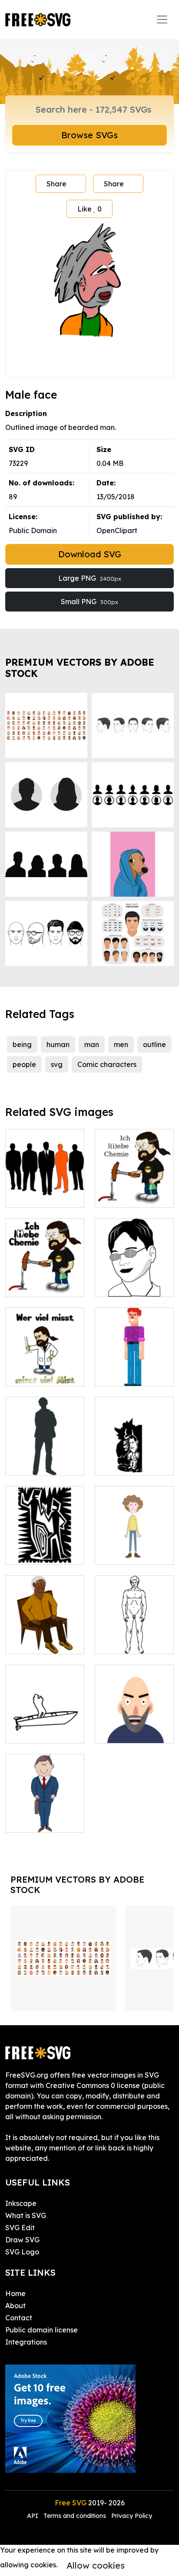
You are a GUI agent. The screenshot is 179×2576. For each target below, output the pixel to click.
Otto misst (31, 1374)
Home (15, 2293)
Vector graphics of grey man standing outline (45, 1453)
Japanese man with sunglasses (134, 1280)
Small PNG (89, 602)
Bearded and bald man (134, 1726)
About (15, 2306)
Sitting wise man (42, 1642)
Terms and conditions (75, 2516)
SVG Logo (22, 2252)
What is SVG (26, 2215)
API (33, 2516)
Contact (19, 2318)
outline (154, 1044)
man (92, 1044)
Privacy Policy (132, 2516)
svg (57, 1064)
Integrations (26, 2342)
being (22, 1044)
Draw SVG (22, 2240)
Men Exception (40, 1196)
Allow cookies (96, 2565)
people (24, 1064)
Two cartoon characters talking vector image (45, 1537)
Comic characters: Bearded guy (134, 1185)
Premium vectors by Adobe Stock (80, 668)
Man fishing (34, 1731)
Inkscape (21, 2203)
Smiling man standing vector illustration (134, 1453)
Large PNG (90, 578)
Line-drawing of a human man (134, 1637)
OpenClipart (117, 530)
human (58, 1044)
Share (56, 184)
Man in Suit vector (45, 1815)
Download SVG (90, 554)
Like (89, 209)
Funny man (123, 1553)
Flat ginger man (131, 1374)
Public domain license (41, 2330)
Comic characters (107, 1064)
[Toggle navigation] (162, 20)
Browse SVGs (89, 135)
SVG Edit (20, 2228)
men (121, 1044)
